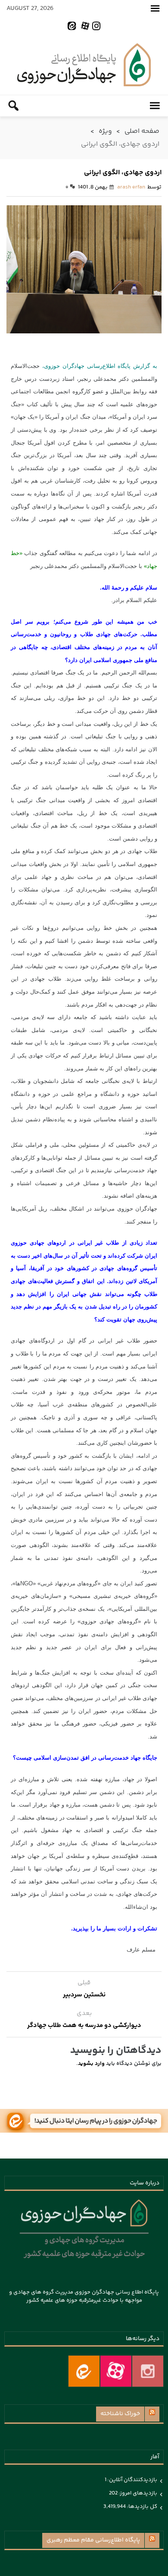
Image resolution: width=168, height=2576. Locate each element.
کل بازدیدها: (142, 2507)
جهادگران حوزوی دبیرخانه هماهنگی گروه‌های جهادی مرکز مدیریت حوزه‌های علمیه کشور (84, 65)
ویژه (105, 131)
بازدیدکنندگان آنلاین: (132, 2480)
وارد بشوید (91, 2064)
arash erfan (131, 187)
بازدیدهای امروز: (137, 2493)
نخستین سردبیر (84, 1995)
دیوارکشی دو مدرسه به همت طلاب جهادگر (84, 2025)
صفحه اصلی (142, 131)
